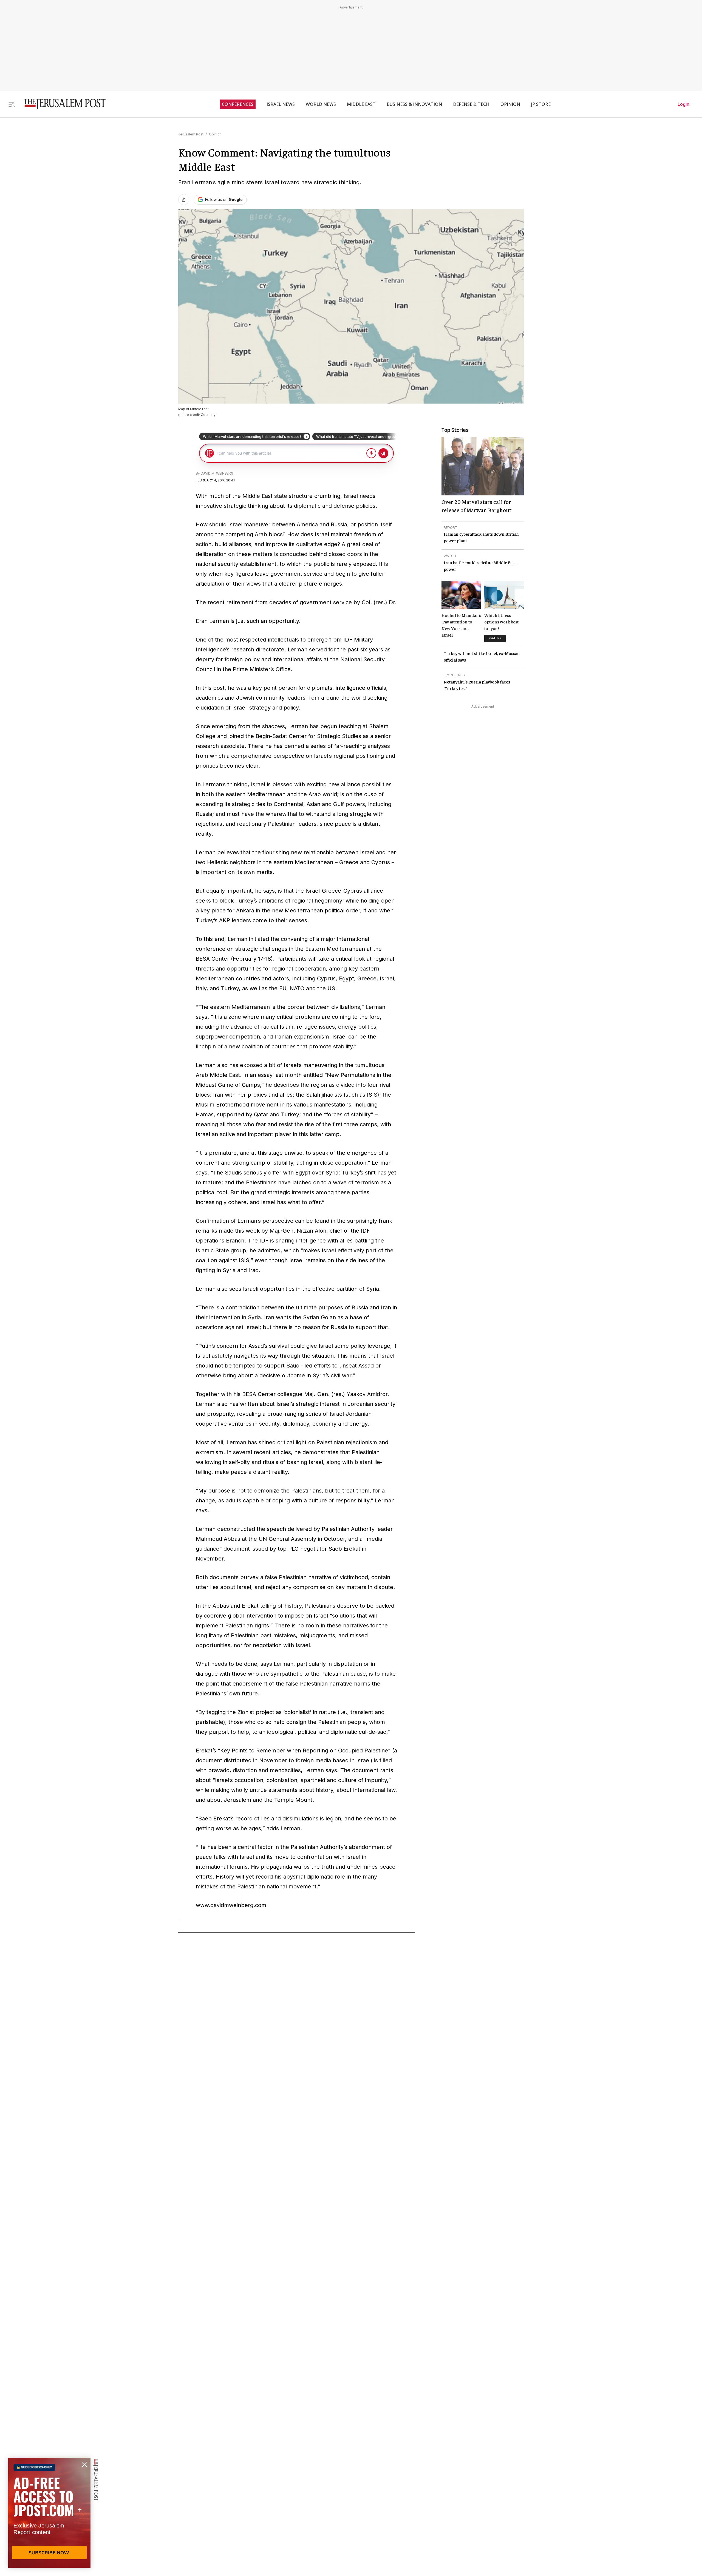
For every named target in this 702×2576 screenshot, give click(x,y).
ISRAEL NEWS (281, 104)
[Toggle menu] (12, 104)
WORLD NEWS (321, 104)
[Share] (184, 200)
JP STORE (541, 104)
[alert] (49, 2513)
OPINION (510, 104)
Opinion (215, 134)
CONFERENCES (238, 104)
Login (683, 104)
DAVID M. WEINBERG (217, 473)
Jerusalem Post (191, 134)
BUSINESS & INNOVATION (414, 104)
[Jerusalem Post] (61, 104)
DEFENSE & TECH (471, 104)
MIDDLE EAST (361, 104)
